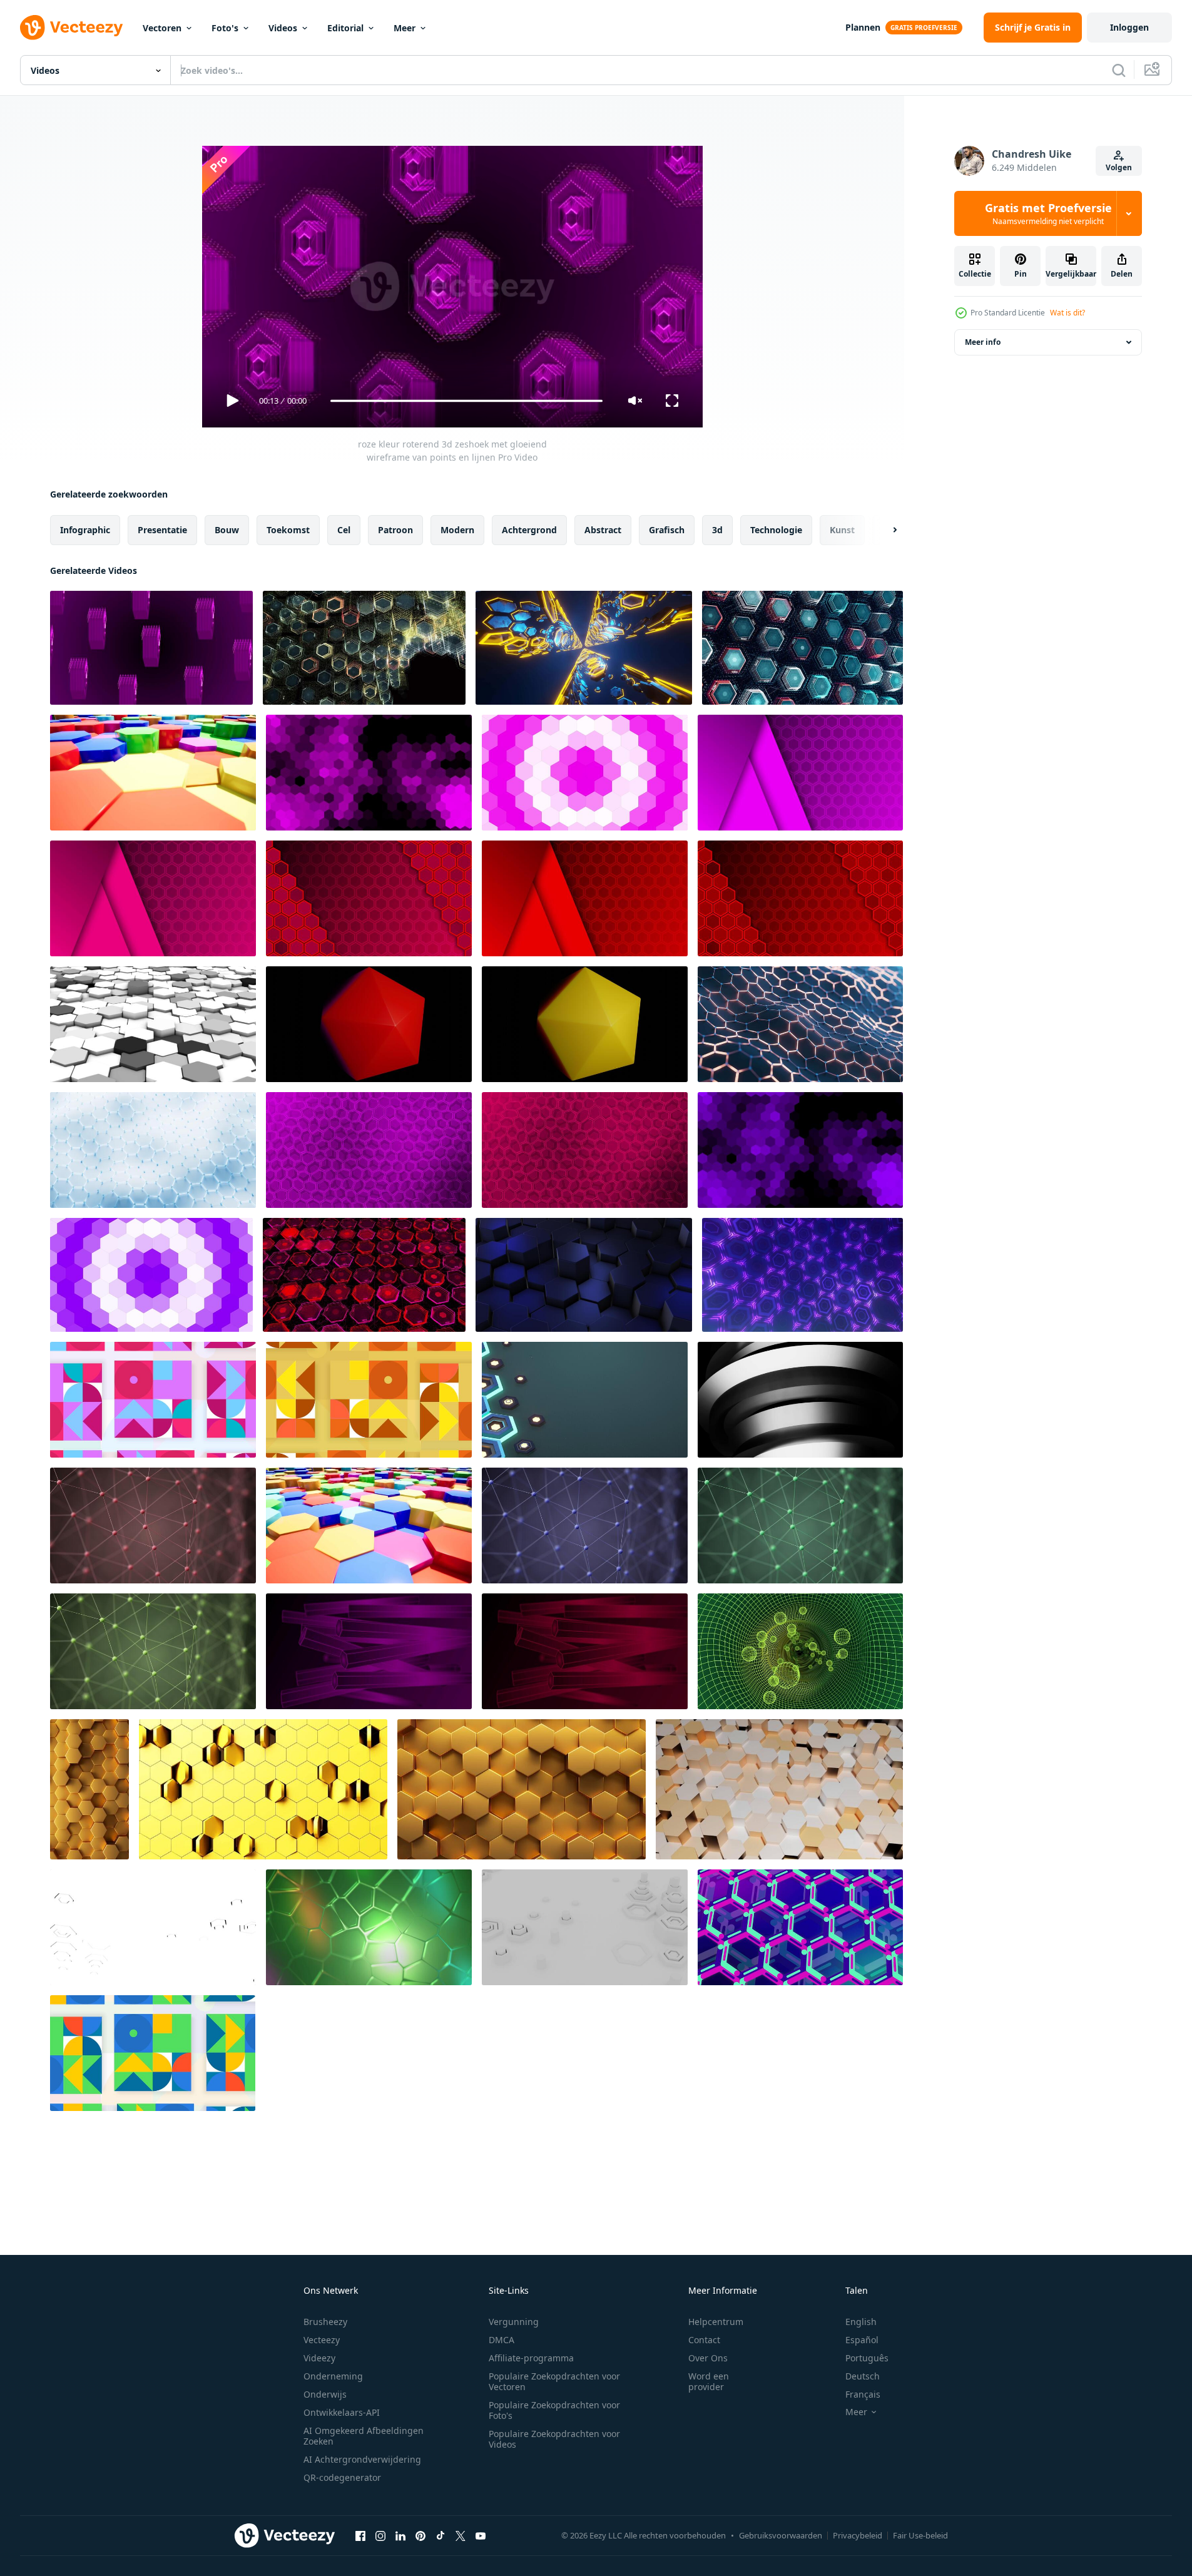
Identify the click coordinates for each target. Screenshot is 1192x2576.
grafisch (667, 530)
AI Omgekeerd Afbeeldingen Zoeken (364, 2436)
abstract (603, 530)
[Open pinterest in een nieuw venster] (420, 2535)
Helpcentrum (716, 2322)
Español (862, 2340)
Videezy (319, 2358)
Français (863, 2394)
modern (457, 530)
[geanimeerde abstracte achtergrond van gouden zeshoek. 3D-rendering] (89, 1789)
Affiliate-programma (531, 2358)
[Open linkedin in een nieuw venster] (400, 2535)
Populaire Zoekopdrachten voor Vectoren (554, 2381)
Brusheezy (325, 2322)
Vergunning (514, 2322)
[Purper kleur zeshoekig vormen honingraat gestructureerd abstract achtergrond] (800, 1150)
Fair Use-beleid (920, 2535)
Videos (283, 28)
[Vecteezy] (71, 28)
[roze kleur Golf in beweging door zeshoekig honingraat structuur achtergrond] (585, 773)
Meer (405, 28)
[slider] (466, 401)
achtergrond (529, 530)
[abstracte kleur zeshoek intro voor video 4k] (153, 773)
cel (344, 530)
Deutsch (863, 2376)
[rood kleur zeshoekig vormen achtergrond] (585, 898)
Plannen (863, 27)
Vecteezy (322, 2340)
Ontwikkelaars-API (342, 2412)
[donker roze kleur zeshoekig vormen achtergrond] (153, 898)
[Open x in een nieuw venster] (461, 2535)
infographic (85, 530)
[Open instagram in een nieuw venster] (380, 2535)
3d (717, 530)
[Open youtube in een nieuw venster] (481, 2535)
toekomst (288, 530)
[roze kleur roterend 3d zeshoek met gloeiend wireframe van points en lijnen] (151, 648)
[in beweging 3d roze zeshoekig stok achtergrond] (369, 1651)
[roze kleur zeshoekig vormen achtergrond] (800, 773)
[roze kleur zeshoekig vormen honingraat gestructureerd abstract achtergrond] (369, 773)
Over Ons (708, 2358)
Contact (704, 2340)
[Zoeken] (1119, 70)
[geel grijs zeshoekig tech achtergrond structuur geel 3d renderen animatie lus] (263, 1789)
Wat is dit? (1067, 313)
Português (867, 2358)
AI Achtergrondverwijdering (362, 2459)
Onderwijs (325, 2394)
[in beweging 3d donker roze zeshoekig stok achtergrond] (585, 1651)
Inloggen (1129, 27)
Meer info (983, 342)
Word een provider (709, 2381)
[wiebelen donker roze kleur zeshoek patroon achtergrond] (585, 1150)
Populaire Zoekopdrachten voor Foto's (554, 2410)
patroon (395, 530)
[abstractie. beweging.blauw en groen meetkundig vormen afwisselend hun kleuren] (153, 2053)
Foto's (225, 28)
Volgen (1119, 167)
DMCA (502, 2340)
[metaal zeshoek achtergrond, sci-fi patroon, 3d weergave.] (585, 1400)
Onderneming (333, 2376)
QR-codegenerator (342, 2477)
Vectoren (162, 28)
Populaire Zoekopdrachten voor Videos (554, 2439)
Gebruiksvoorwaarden (781, 2535)
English (861, 2322)
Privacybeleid (858, 2535)
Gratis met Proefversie (1048, 213)
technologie (776, 530)
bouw (227, 530)
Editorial (345, 28)
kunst (842, 530)
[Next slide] (884, 530)
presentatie (162, 530)
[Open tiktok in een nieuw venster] (441, 2535)
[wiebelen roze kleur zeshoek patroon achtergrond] (369, 1150)
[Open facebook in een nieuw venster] (360, 2535)
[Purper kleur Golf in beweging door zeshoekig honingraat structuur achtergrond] (151, 1275)
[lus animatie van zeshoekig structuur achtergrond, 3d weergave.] (800, 1024)
